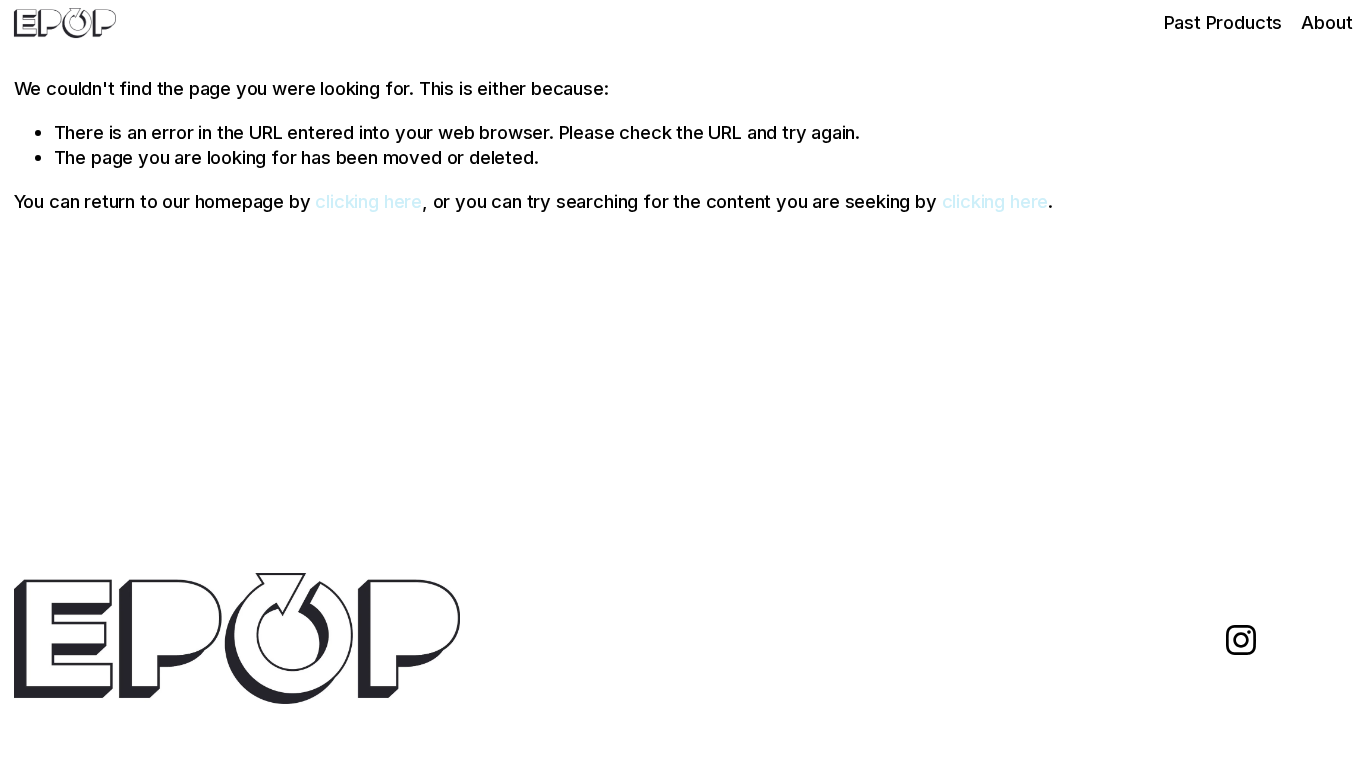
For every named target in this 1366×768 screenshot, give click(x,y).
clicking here (368, 201)
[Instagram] (1241, 640)
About (1326, 22)
